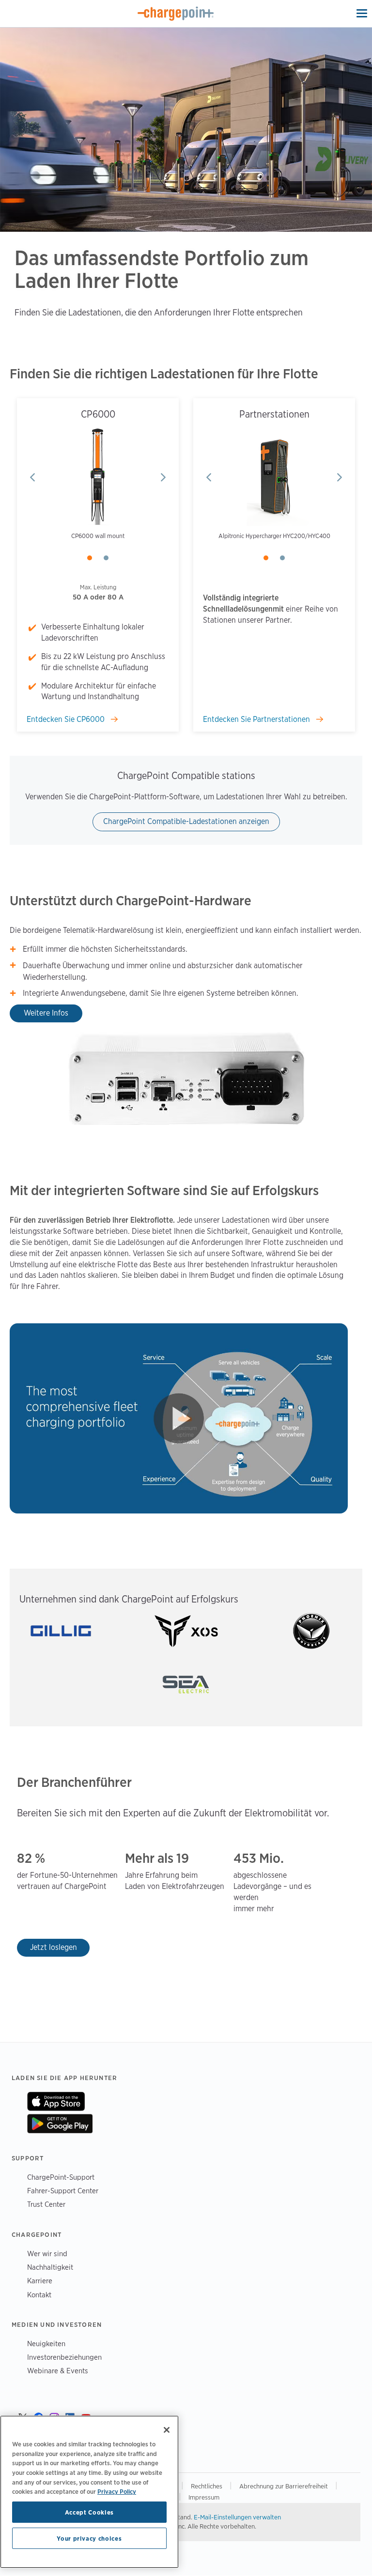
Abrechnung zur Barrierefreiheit (284, 2486)
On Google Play (60, 2124)
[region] (89, 2492)
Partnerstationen (274, 414)
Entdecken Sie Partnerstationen (257, 719)
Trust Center (46, 2204)
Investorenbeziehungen (64, 2357)
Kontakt (39, 2295)
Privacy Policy (117, 2491)
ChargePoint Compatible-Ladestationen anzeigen (186, 821)
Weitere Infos (46, 1013)
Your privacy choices (89, 2538)
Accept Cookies (89, 2512)
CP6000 (98, 414)
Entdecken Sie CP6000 (67, 719)
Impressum (204, 2497)
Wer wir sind (47, 2254)
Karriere (40, 2281)
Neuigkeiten (46, 2344)
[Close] (167, 2430)
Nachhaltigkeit (50, 2267)
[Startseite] (176, 14)
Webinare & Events (58, 2371)
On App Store (56, 2101)
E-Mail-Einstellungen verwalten (237, 2517)
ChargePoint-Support (61, 2177)
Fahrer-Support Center (63, 2191)
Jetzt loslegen (54, 1947)
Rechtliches (207, 2486)
